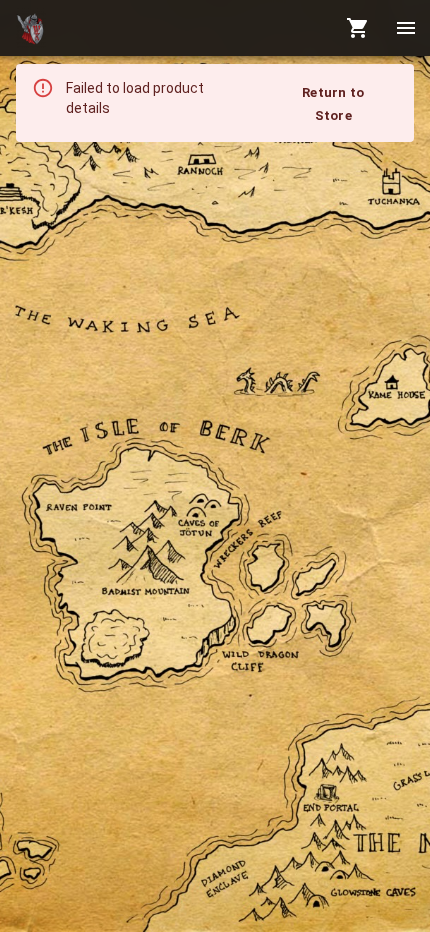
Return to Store (333, 104)
